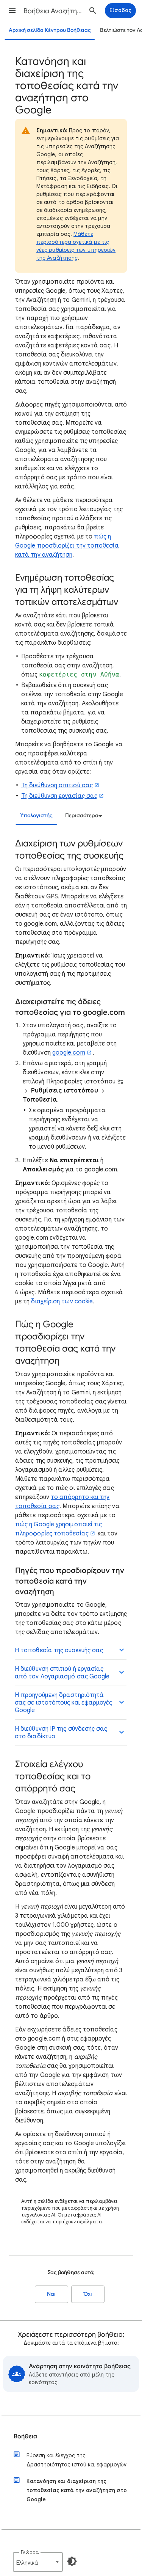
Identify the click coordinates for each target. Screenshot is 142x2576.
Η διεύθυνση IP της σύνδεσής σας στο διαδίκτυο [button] (61, 1733)
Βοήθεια (25, 2436)
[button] (12, 11)
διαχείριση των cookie (62, 1301)
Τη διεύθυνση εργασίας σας (59, 796)
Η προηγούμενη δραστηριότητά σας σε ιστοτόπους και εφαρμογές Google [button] (63, 1703)
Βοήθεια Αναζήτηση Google (54, 11)
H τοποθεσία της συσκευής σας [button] (59, 1650)
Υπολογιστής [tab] (36, 815)
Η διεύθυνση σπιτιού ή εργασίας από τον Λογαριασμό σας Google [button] (62, 1673)
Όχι (88, 2294)
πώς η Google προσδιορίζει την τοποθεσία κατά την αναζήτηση (67, 546)
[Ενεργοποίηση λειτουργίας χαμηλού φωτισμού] (72, 2561)
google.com (69, 1053)
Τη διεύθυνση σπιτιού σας (57, 785)
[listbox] (83, 816)
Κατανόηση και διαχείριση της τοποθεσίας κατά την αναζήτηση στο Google (77, 2490)
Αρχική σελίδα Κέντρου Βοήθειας (50, 30)
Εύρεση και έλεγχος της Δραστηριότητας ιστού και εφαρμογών (76, 2460)
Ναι (51, 2294)
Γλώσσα (30, 2552)
